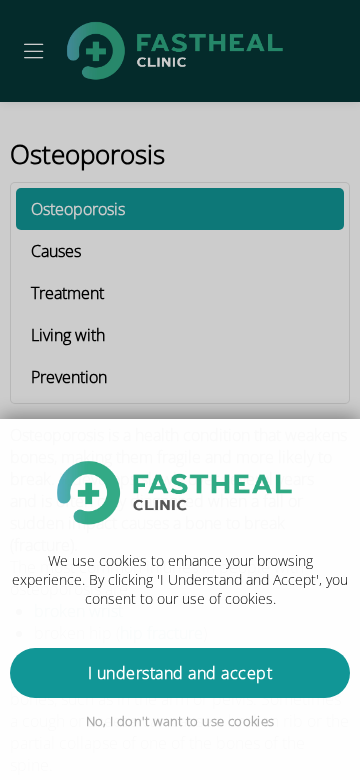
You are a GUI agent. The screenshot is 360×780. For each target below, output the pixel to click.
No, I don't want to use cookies (180, 721)
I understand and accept (180, 673)
